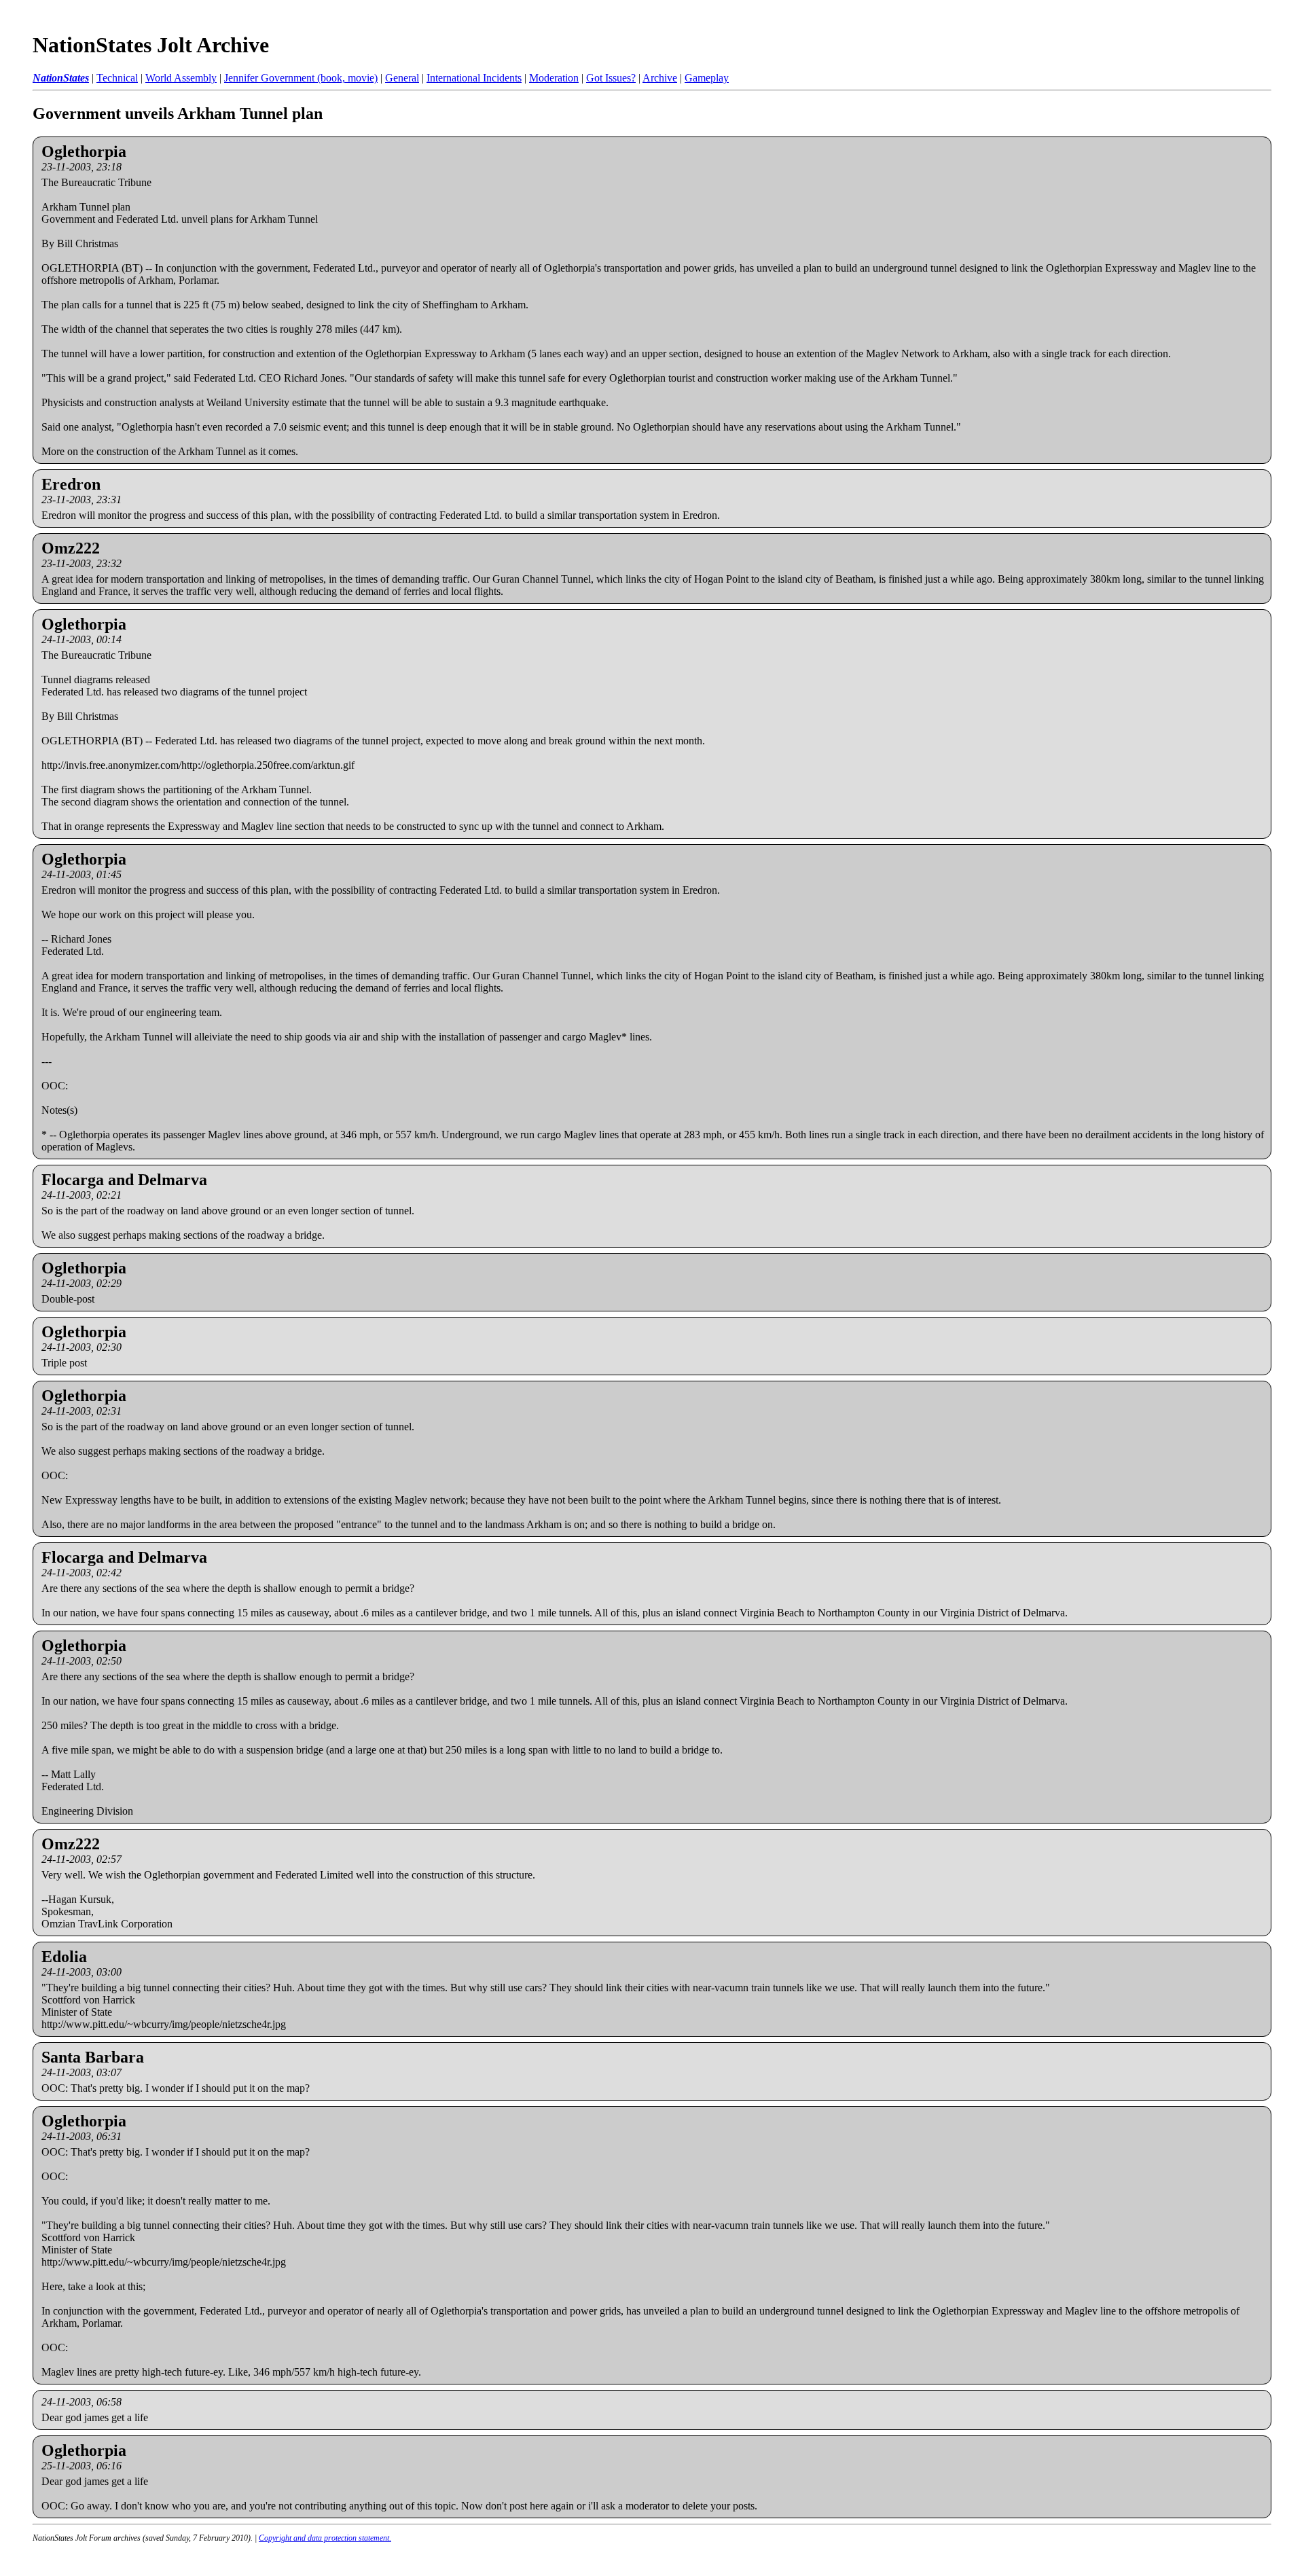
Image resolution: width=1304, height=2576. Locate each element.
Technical (117, 78)
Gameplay (707, 78)
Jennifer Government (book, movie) (301, 78)
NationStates (61, 78)
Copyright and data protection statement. (325, 2538)
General (402, 78)
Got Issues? (611, 78)
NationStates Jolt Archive (151, 45)
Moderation (554, 78)
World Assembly (181, 78)
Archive (660, 78)
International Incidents (474, 78)
